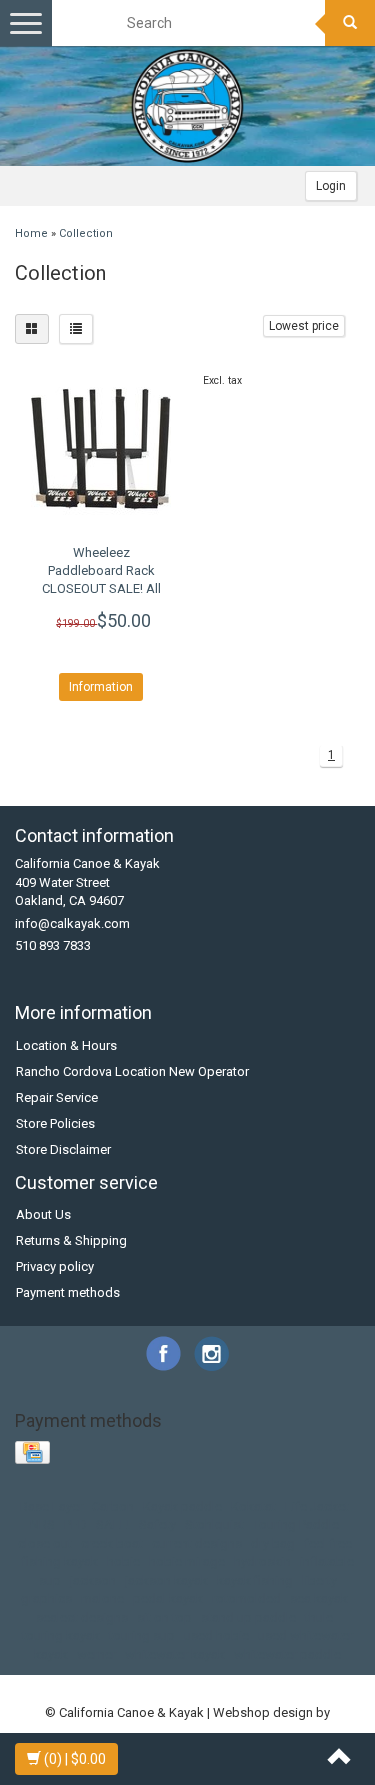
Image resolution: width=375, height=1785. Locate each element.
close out (45, 1543)
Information (101, 687)
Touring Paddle (296, 1524)
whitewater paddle (287, 1654)
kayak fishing (255, 1580)
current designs (197, 1543)
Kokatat (253, 1506)
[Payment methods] (34, 1453)
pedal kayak (168, 1598)
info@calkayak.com (72, 923)
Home (31, 233)
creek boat (112, 1543)
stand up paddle (248, 1617)
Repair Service (57, 1097)
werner (96, 1654)
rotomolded (246, 1598)
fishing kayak (60, 1561)
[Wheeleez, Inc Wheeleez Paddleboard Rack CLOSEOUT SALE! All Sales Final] (101, 449)
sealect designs (82, 1617)
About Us (43, 1214)
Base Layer (51, 1506)
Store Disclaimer (63, 1149)
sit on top (164, 1617)
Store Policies (55, 1123)
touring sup (142, 1635)
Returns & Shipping (71, 1240)
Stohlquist (214, 1524)
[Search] (350, 23)
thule (319, 1617)
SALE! (113, 1524)
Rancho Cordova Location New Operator (132, 1071)
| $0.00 (75, 1759)
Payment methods (68, 1292)
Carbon (113, 1506)
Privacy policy (55, 1266)
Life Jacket (317, 1506)
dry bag (273, 1543)
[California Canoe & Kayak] (188, 106)
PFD (75, 1524)
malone (102, 1598)
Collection (86, 233)
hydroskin (262, 1561)
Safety (157, 1524)
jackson (93, 1580)
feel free (328, 1543)
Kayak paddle (182, 1506)
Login (331, 186)
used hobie (216, 1635)
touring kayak (61, 1635)
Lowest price (304, 326)
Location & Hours (66, 1045)
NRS (42, 1524)
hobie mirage (187, 1561)
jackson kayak (166, 1580)
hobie (123, 1561)
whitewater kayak (175, 1654)
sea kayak (319, 1598)
